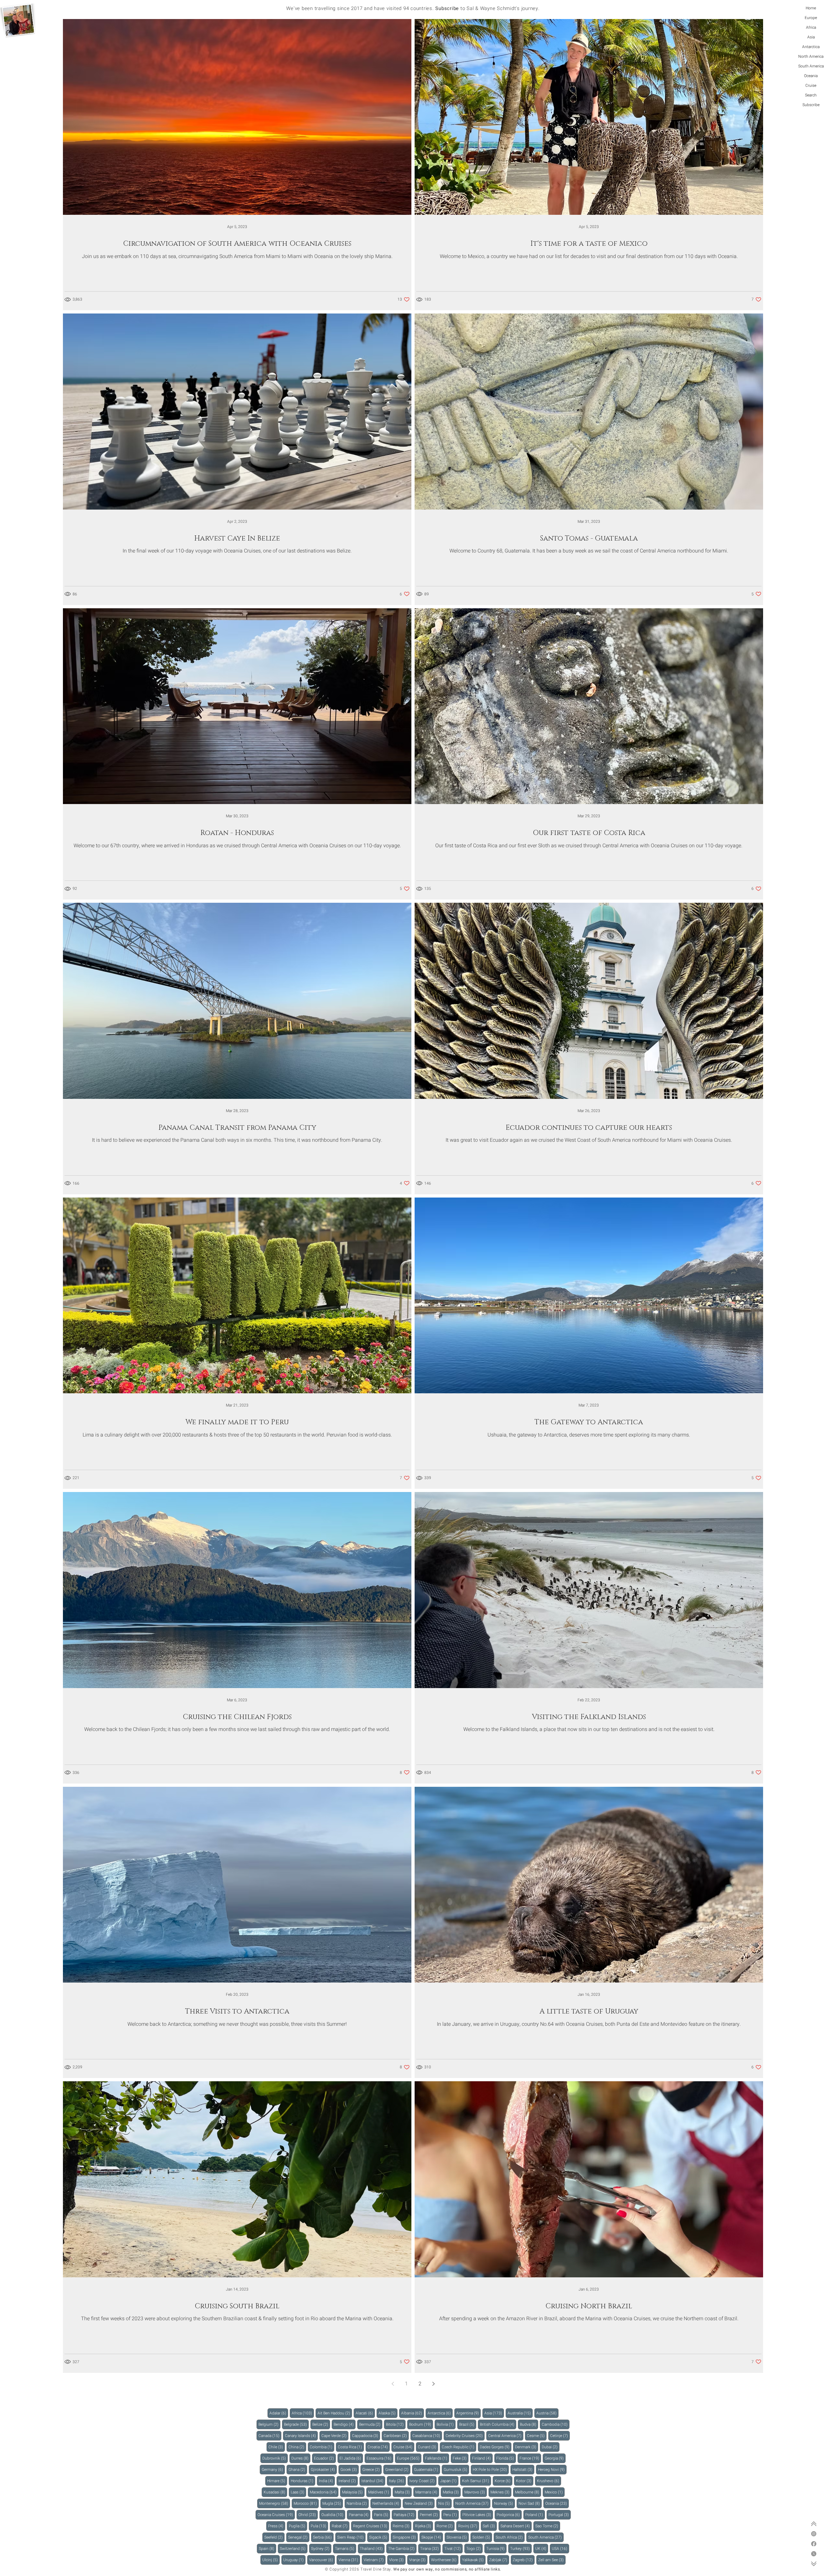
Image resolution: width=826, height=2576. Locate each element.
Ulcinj (271, 2560)
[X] (814, 2554)
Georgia (555, 2458)
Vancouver (322, 2560)
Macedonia (324, 2492)
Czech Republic (459, 2447)
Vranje (418, 2560)
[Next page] (433, 2384)
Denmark (527, 2447)
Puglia (298, 2526)
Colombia (322, 2447)
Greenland (398, 2469)
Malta (403, 2492)
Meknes (501, 2492)
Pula (319, 2526)
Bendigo (345, 2424)
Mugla (333, 2503)
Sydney (321, 2548)
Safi (490, 2526)
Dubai (551, 2447)
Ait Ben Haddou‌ (335, 2413)
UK (542, 2548)
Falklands (437, 2458)
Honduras (303, 2481)
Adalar (279, 2413)
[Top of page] (814, 2524)
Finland (482, 2458)
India (327, 2481)
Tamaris (346, 2548)
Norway (504, 2503)
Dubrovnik (275, 2458)
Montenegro (275, 2503)
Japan (449, 2481)
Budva (529, 2424)
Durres (301, 2458)
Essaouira (380, 2458)
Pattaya (405, 2515)
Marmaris (427, 2492)
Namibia (358, 2503)
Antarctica (811, 47)
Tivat (453, 2548)
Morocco (306, 2503)
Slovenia (458, 2537)
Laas (298, 2492)
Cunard (428, 2447)
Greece (372, 2469)
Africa (811, 27)
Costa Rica (351, 2447)
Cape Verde (335, 2436)
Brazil (468, 2424)
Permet (430, 2515)
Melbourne (528, 2492)
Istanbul (373, 2481)
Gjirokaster (324, 2469)
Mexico (555, 2492)
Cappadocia (366, 2436)
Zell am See (552, 2560)
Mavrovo (476, 2492)
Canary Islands (301, 2436)
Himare (277, 2481)
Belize (321, 2424)
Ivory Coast (423, 2481)
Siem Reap (351, 2537)
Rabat (341, 2526)
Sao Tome (548, 2526)
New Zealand (420, 2503)
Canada (270, 2436)
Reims (402, 2526)
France (530, 2458)
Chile (277, 2447)
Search (811, 95)
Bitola (396, 2424)
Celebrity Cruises (465, 2436)
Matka (452, 2492)
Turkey (521, 2548)
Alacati (365, 2413)
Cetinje (560, 2436)
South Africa (510, 2537)
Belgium (269, 2424)
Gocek (350, 2469)
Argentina (468, 2413)
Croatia (379, 2447)
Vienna (349, 2560)
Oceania (811, 76)
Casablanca (427, 2436)
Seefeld (274, 2537)
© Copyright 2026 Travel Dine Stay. (358, 2569)
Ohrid (308, 2515)
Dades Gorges (496, 2447)
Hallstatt (523, 2469)
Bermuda (371, 2424)
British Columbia (498, 2424)
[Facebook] (814, 2544)
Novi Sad (530, 2503)
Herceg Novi (552, 2469)
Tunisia (496, 2548)
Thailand (372, 2548)
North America (811, 56)
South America (811, 66)
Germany (273, 2469)
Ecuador (325, 2458)
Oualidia (333, 2515)
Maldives (380, 2492)
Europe (811, 18)
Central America (506, 2436)
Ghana (298, 2469)
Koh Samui (477, 2481)
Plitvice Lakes (478, 2515)
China (297, 2447)
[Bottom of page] (814, 2564)
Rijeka (424, 2526)
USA (560, 2548)
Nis (445, 2503)
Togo (474, 2548)
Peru (451, 2515)
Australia (520, 2413)
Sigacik (379, 2537)
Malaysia (353, 2492)
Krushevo (549, 2481)
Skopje (432, 2537)
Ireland (348, 2481)
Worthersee (445, 2560)
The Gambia (402, 2548)
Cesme (537, 2436)
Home (811, 8)
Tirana (430, 2548)
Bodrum (421, 2424)
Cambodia (556, 2424)
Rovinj (469, 2526)
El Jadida (351, 2458)
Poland (535, 2515)
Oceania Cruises (276, 2515)
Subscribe (811, 105)
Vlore (397, 2560)
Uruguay (294, 2560)
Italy (397, 2481)
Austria (547, 2413)
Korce (504, 2481)
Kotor (525, 2481)
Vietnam (375, 2560)
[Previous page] (393, 2384)
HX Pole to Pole (491, 2469)
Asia (811, 37)
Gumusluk (456, 2469)
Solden (482, 2537)
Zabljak (499, 2560)
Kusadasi (275, 2492)
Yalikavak (474, 2560)
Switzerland (294, 2548)
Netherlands (387, 2503)
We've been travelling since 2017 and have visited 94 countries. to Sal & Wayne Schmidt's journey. (413, 8)
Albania (413, 2413)
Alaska (388, 2413)
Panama (360, 2515)
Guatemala (427, 2469)
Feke (461, 2458)
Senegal (299, 2537)
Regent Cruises (371, 2526)
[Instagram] (814, 2534)
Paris (382, 2515)
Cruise (811, 85)
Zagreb (524, 2560)
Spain (267, 2548)
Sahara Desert (516, 2526)
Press (277, 2526)
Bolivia (446, 2424)
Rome (446, 2526)
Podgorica (509, 2515)
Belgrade (296, 2424)
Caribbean (396, 2436)
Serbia (323, 2537)
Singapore (405, 2537)
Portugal (560, 2515)
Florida (506, 2458)
